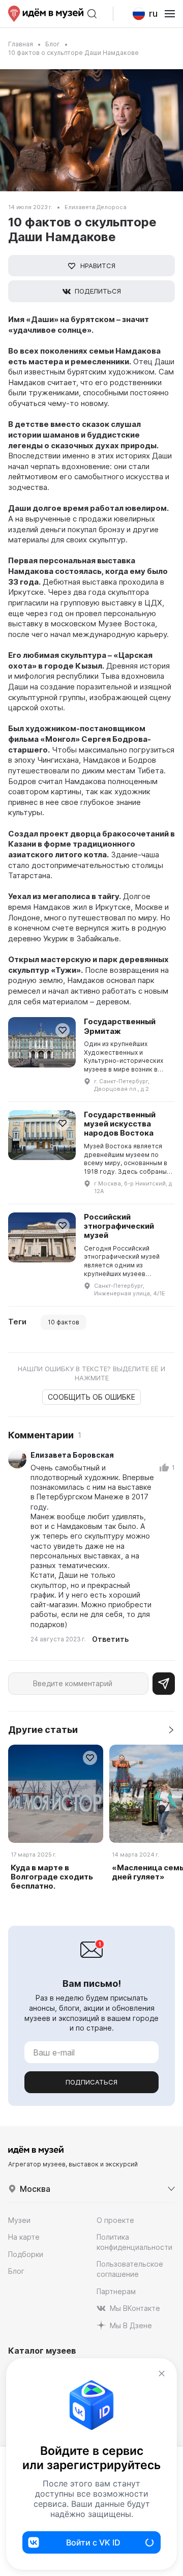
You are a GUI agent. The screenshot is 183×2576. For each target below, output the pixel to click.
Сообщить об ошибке (91, 1397)
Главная (21, 44)
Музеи (19, 2220)
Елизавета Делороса (96, 207)
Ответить (110, 1639)
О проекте (115, 2220)
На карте (24, 2237)
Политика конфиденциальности (134, 2242)
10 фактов (64, 1322)
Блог (53, 44)
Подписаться (91, 2082)
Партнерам (116, 2291)
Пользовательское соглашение (130, 2269)
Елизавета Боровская (72, 1455)
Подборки (26, 2254)
